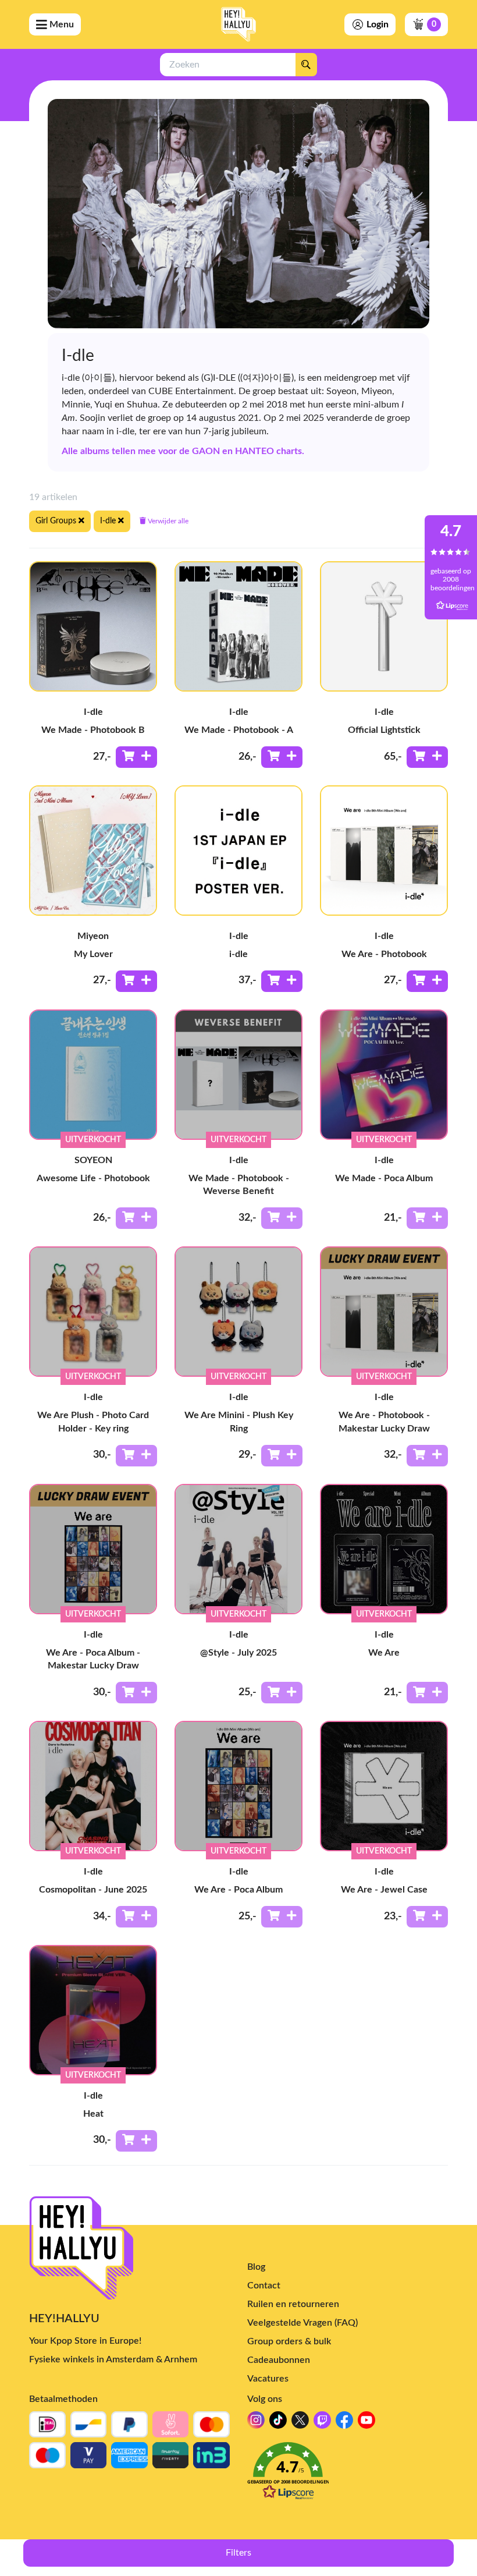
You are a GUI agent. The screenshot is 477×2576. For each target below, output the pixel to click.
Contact (264, 2286)
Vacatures (268, 2379)
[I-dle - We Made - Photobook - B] (93, 626)
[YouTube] (366, 2423)
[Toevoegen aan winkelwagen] (136, 757)
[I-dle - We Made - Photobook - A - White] (238, 626)
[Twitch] (322, 2423)
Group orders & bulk (289, 2341)
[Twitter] (300, 2423)
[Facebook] (344, 2423)
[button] (348, 2474)
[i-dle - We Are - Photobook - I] (384, 851)
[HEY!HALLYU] (238, 24)
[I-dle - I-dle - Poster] (238, 851)
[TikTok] (278, 2423)
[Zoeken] (306, 65)
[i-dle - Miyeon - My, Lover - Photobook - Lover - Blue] (93, 851)
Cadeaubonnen (279, 2360)
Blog (256, 2267)
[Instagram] (256, 2423)
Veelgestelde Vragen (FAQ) (302, 2323)
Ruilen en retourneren (293, 2304)
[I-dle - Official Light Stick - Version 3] (384, 626)
